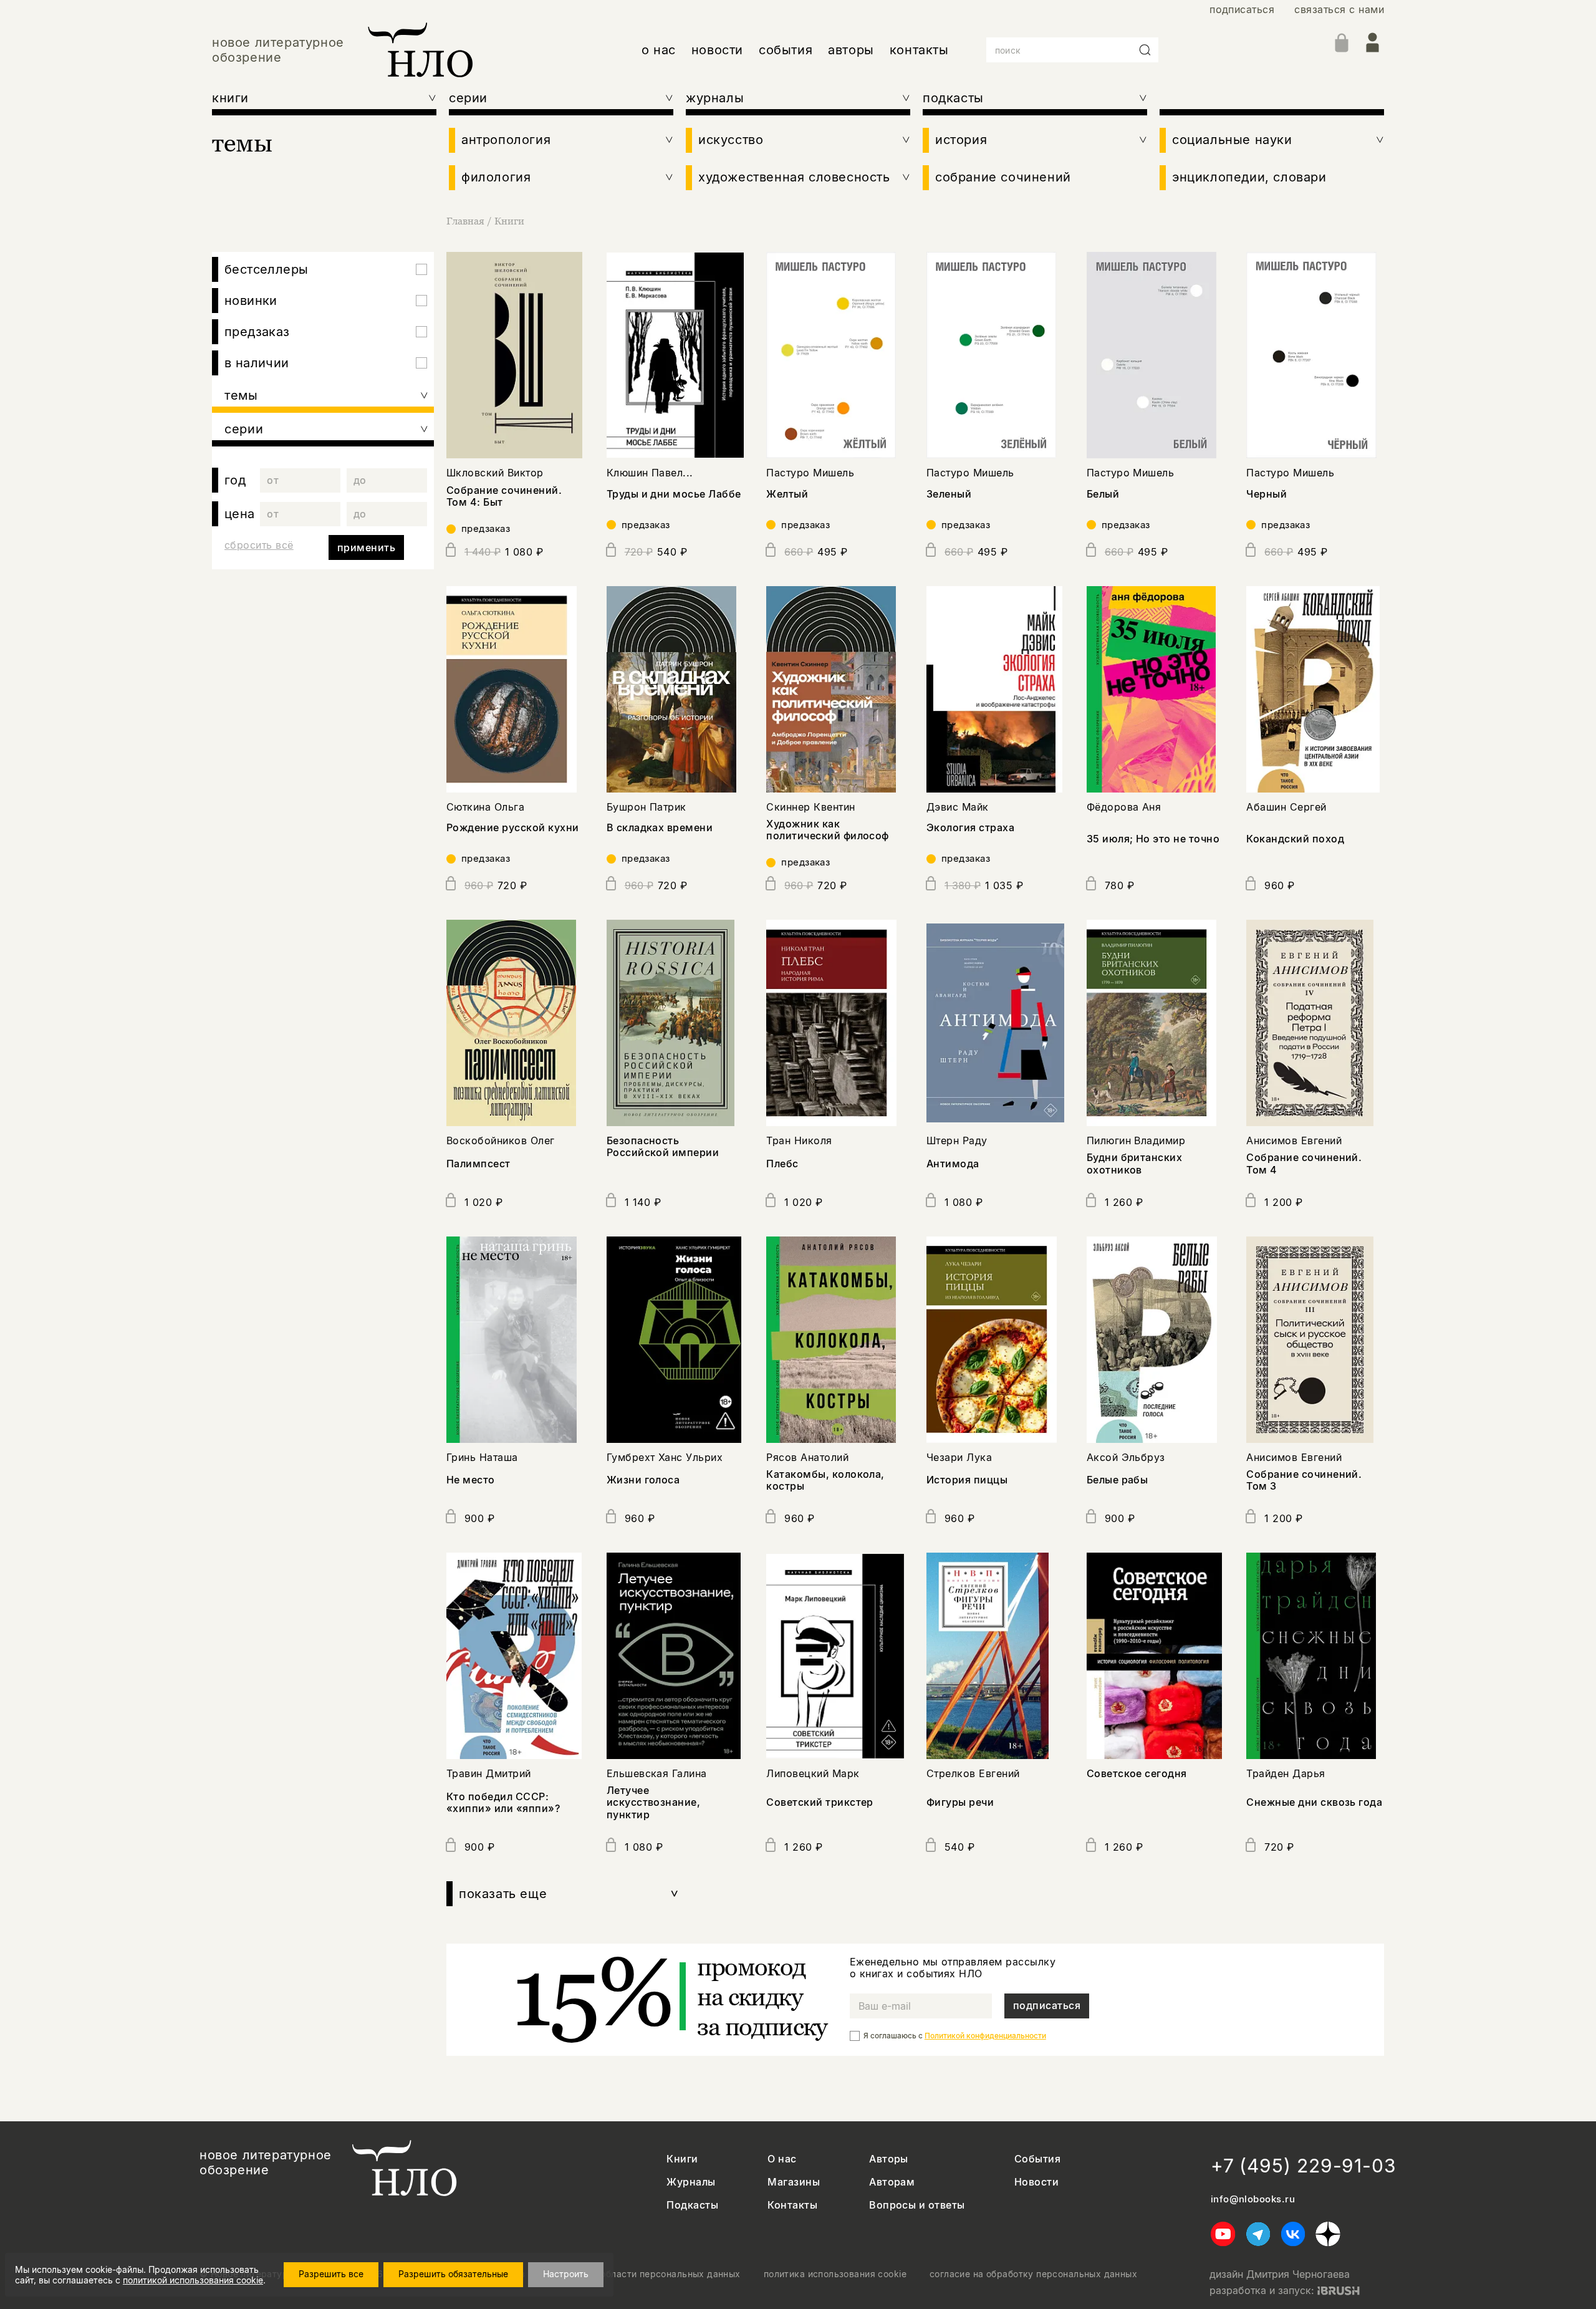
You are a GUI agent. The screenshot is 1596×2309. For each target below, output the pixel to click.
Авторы (889, 2159)
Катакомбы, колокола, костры (825, 1480)
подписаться (1242, 10)
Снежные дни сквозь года (1314, 1802)
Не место (471, 1480)
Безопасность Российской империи (663, 1146)
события (786, 50)
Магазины (794, 2182)
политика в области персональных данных (645, 2274)
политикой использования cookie (193, 2280)
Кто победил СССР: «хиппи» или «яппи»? (503, 1802)
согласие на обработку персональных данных (1033, 2274)
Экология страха (970, 827)
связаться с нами (1339, 10)
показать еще (569, 1894)
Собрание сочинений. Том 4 (1304, 1163)
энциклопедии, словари (1249, 177)
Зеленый (949, 494)
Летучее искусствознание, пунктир (654, 1802)
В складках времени (660, 827)
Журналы (691, 2182)
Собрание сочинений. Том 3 (1304, 1480)
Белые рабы (1118, 1480)
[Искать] (1145, 50)
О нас (782, 2159)
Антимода (953, 1164)
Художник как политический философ (828, 830)
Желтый (787, 494)
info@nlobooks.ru (1253, 2199)
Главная (465, 221)
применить (366, 547)
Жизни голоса (643, 1480)
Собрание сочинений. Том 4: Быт (504, 496)
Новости (1036, 2182)
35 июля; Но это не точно (1153, 839)
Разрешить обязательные (453, 2274)
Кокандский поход (1295, 839)
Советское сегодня (1137, 1773)
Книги (509, 221)
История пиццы (967, 1480)
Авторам (892, 2182)
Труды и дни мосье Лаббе (674, 494)
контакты (919, 50)
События (1037, 2159)
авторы (851, 50)
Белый (1103, 494)
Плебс (782, 1164)
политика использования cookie (835, 2274)
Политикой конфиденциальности (985, 2036)
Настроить (566, 2274)
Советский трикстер (820, 1802)
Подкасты (692, 2205)
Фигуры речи (960, 1802)
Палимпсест (478, 1164)
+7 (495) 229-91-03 (1304, 2166)
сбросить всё (259, 545)
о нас (659, 50)
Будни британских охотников (1135, 1163)
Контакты (792, 2205)
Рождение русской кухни (513, 827)
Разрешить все (331, 2274)
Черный (1267, 494)
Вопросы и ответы (917, 2205)
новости (717, 50)
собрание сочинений (1003, 177)
